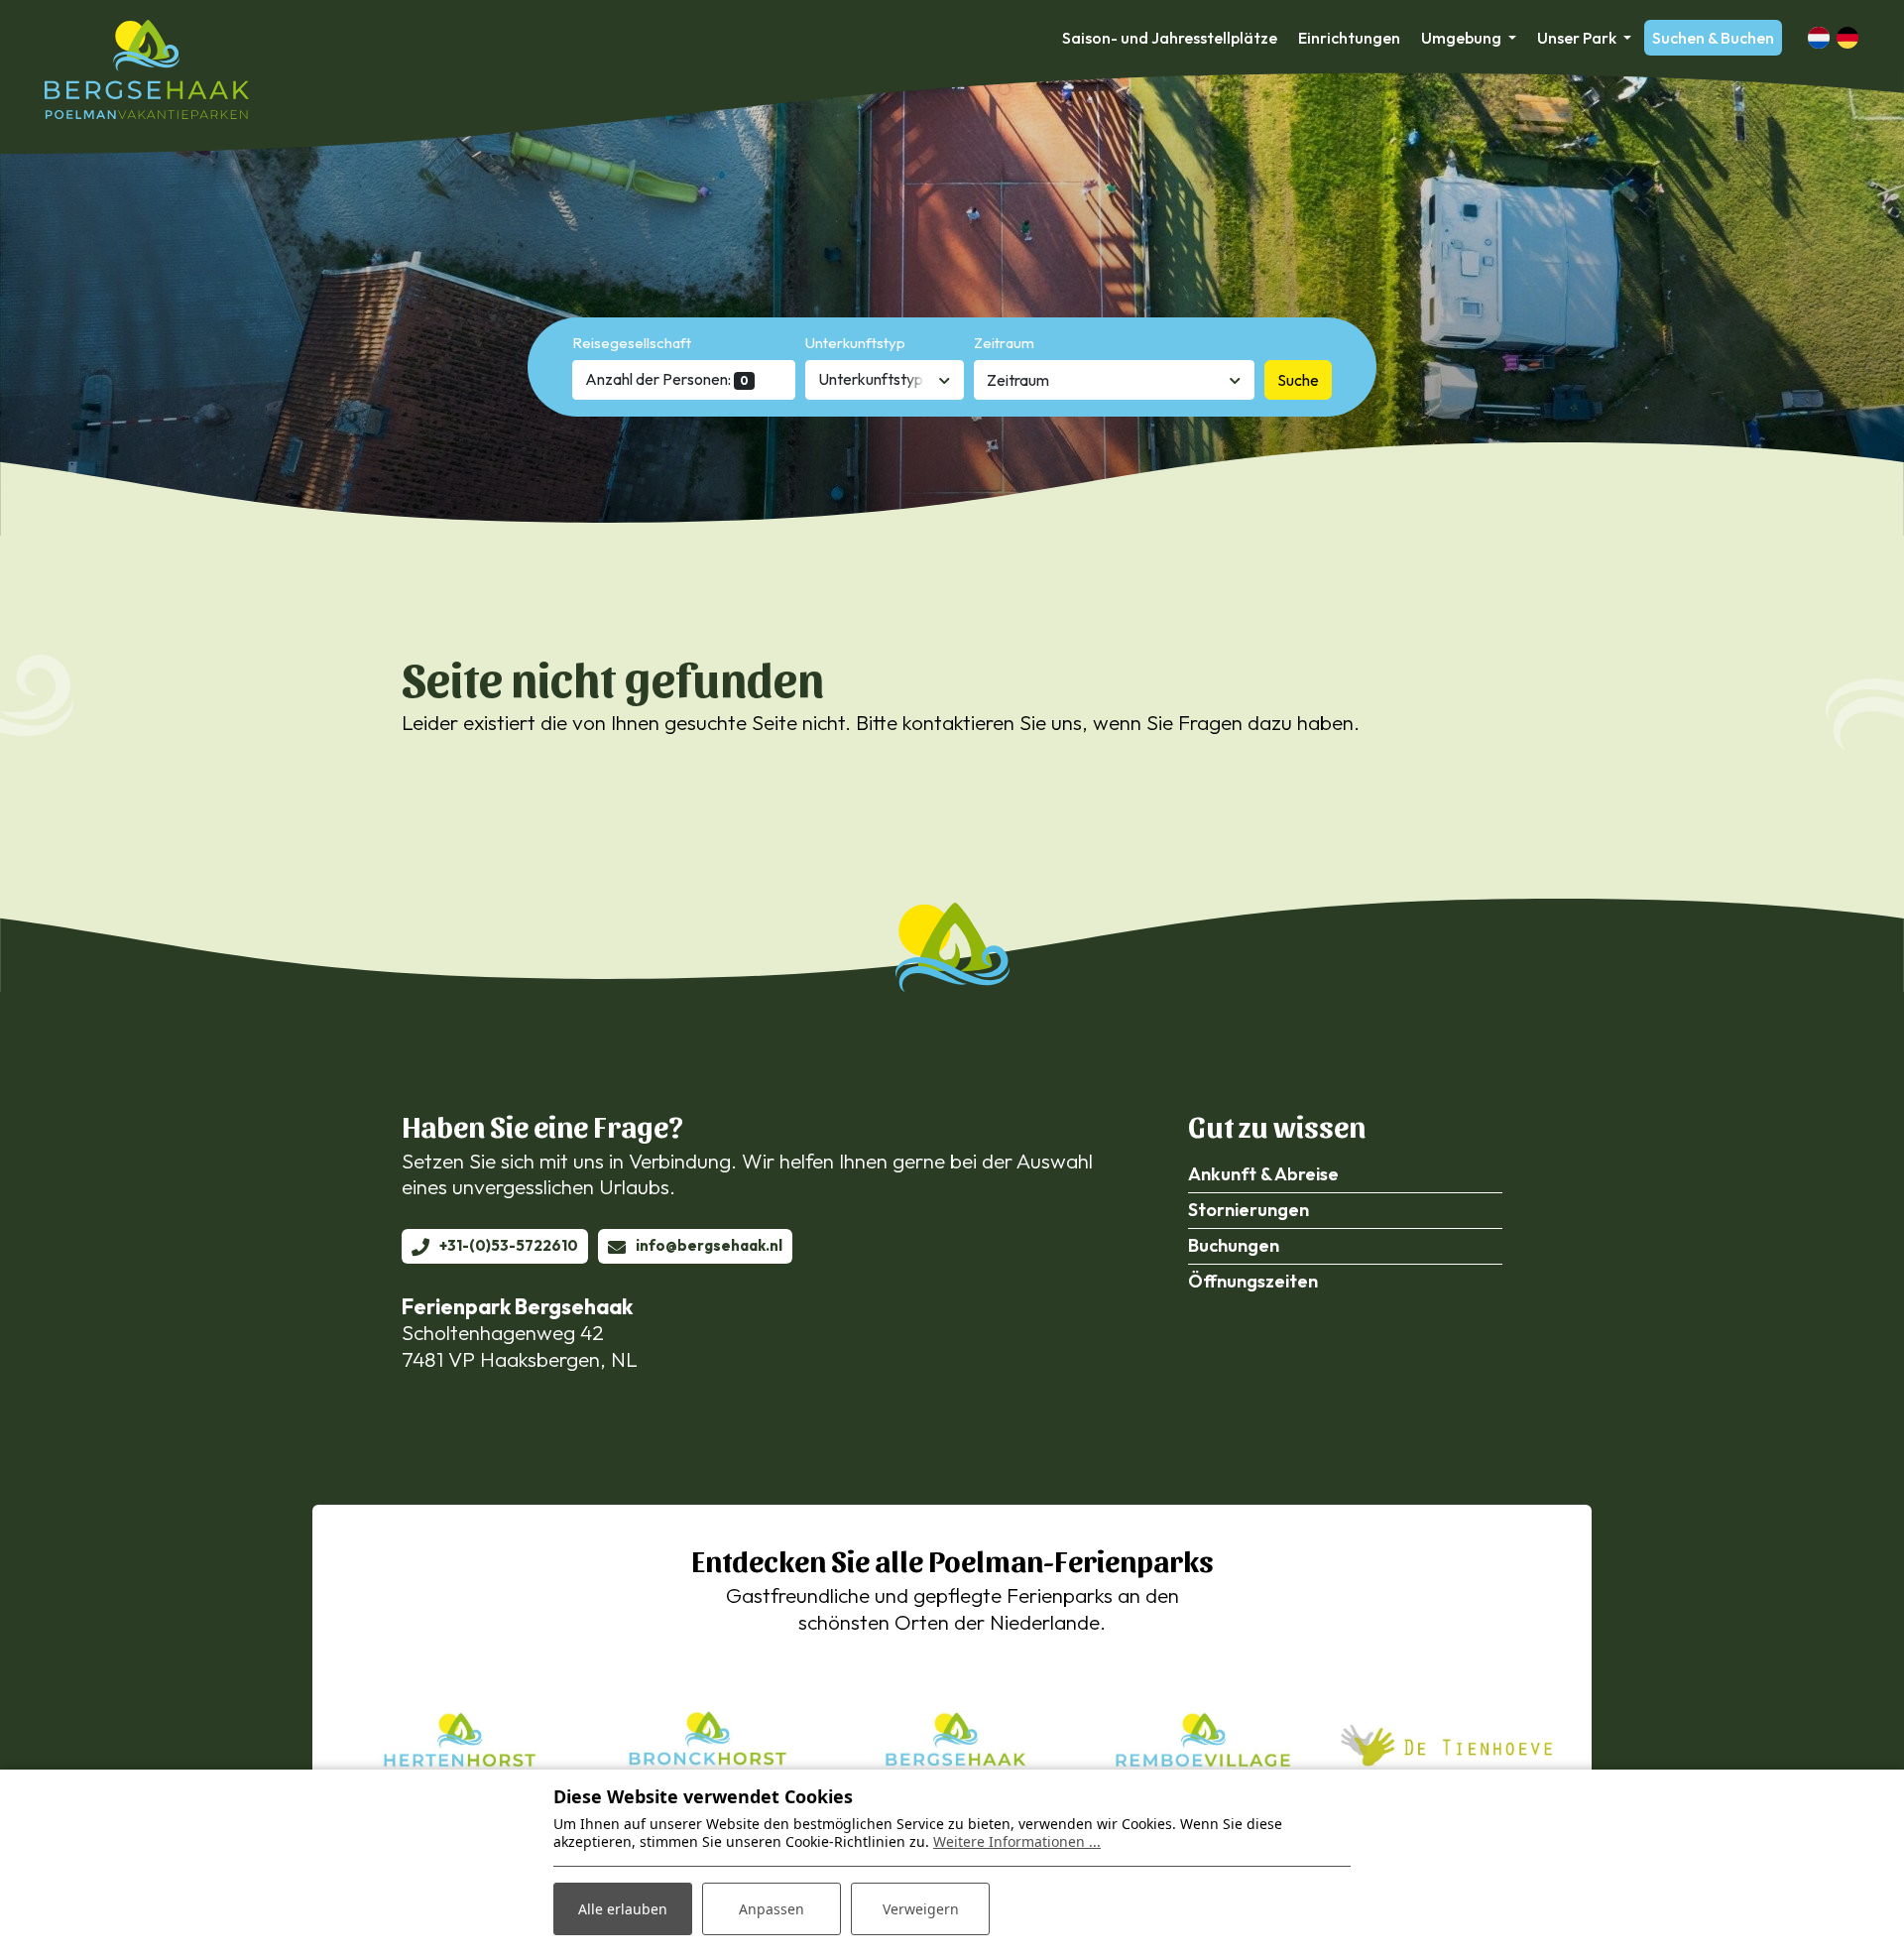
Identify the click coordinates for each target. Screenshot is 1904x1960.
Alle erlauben (623, 1909)
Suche (1298, 380)
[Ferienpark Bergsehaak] (952, 1743)
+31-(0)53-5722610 (509, 1245)
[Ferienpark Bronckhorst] (704, 1743)
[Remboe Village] (1200, 1743)
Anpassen (772, 1909)
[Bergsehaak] (147, 69)
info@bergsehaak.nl (709, 1245)
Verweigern (921, 1909)
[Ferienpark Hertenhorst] (456, 1743)
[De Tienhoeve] (1448, 1743)
